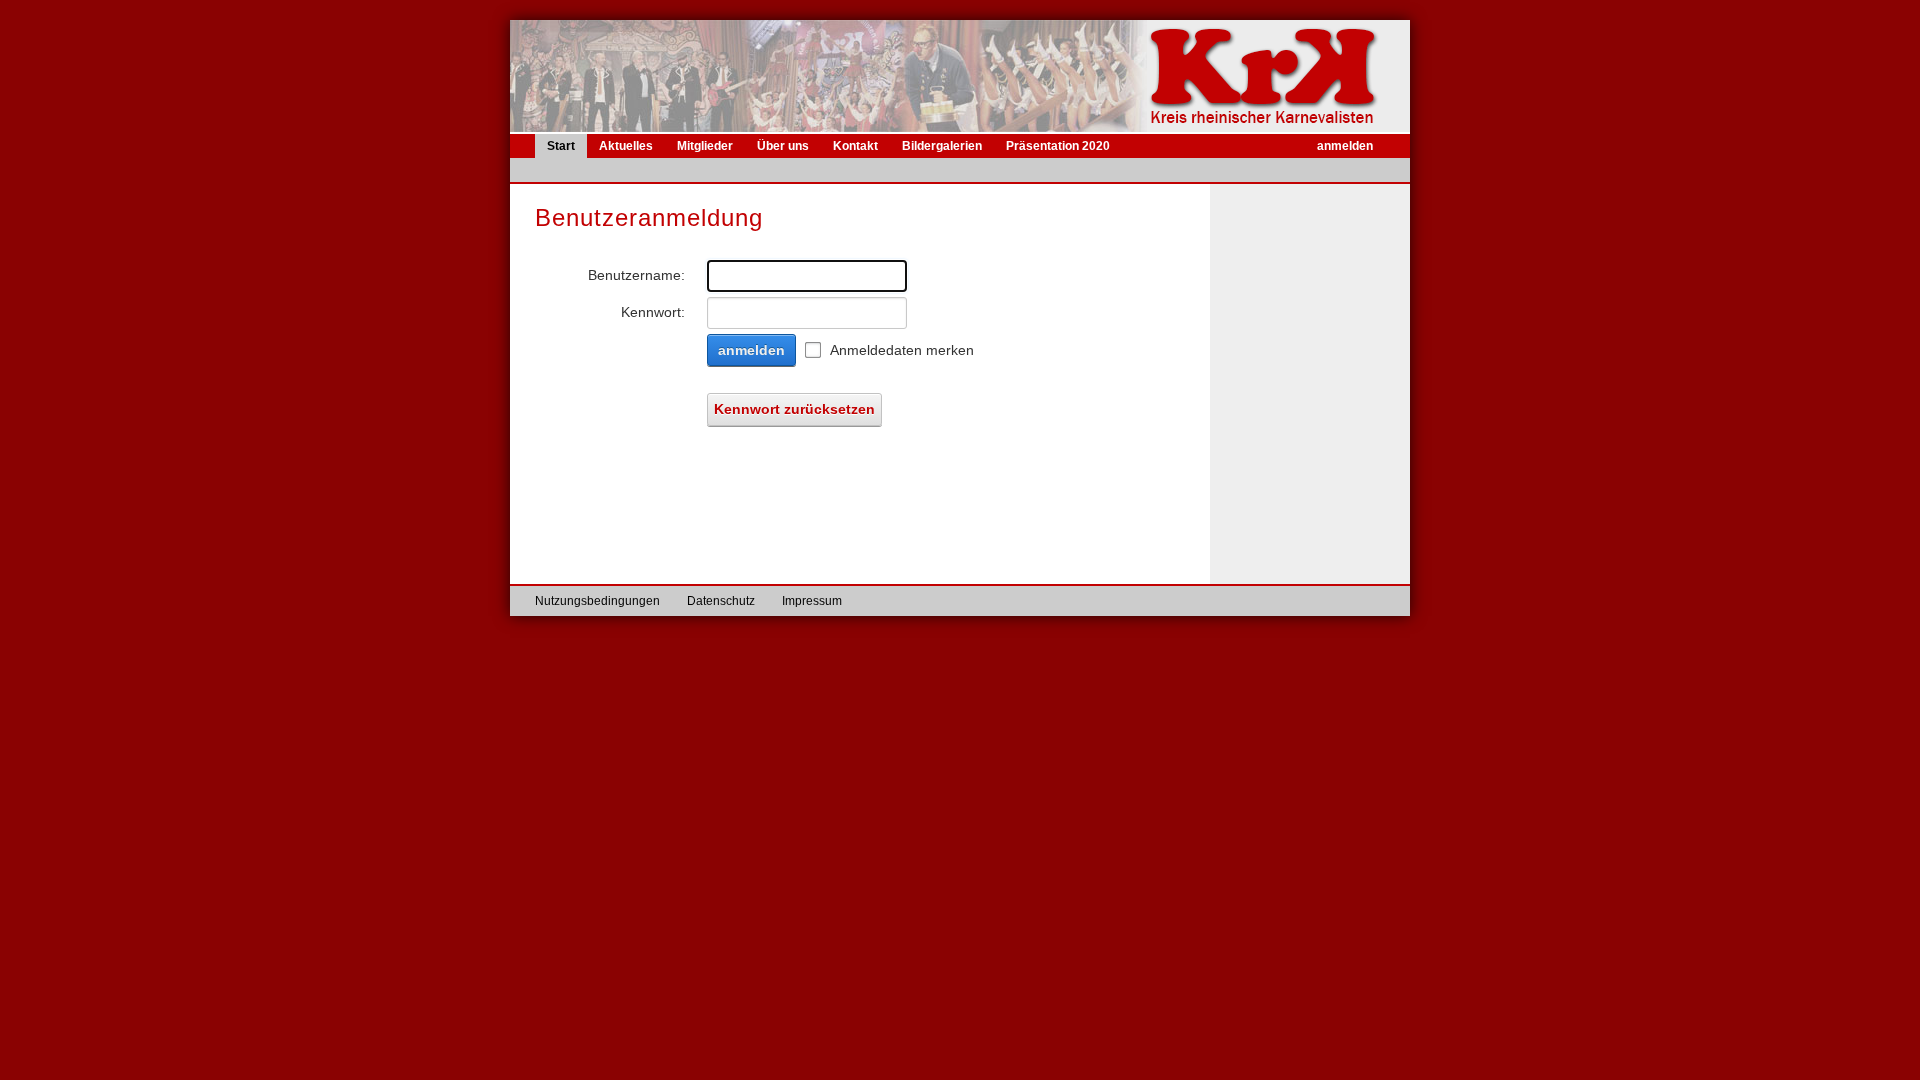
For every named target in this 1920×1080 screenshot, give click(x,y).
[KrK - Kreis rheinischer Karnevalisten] (1278, 76)
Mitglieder (705, 146)
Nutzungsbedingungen (597, 601)
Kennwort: (653, 312)
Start (561, 146)
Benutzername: (636, 275)
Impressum (812, 601)
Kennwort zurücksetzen (794, 409)
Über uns (783, 146)
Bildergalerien (942, 146)
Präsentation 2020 (1058, 146)
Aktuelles (626, 146)
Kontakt (855, 146)
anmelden (1345, 146)
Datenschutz (721, 601)
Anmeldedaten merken (902, 350)
